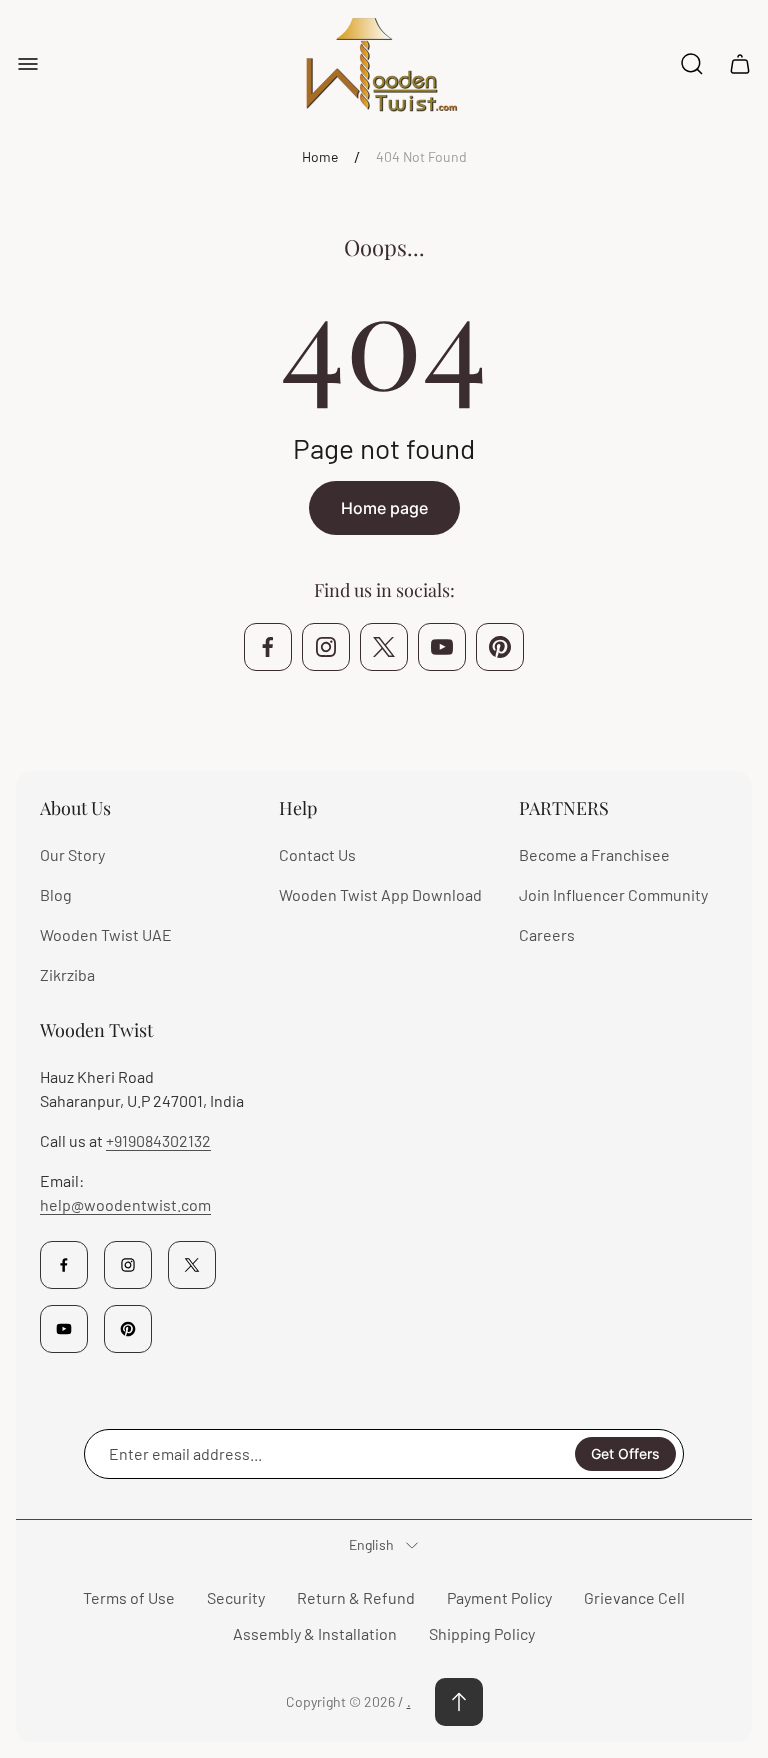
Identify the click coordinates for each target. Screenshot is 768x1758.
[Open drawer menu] (28, 64)
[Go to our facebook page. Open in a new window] (268, 647)
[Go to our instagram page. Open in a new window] (326, 647)
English (371, 1544)
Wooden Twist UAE (106, 934)
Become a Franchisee (594, 854)
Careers (547, 934)
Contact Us (317, 854)
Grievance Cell (634, 1597)
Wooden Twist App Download (380, 894)
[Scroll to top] (459, 1702)
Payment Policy (499, 1597)
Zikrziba (67, 974)
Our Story (72, 854)
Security (236, 1597)
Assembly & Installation (315, 1633)
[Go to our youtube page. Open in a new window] (442, 647)
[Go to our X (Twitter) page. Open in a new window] (384, 647)
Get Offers (625, 1453)
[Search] (692, 64)
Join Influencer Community (613, 894)
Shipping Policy (482, 1633)
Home (320, 156)
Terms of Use (129, 1597)
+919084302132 (158, 1140)
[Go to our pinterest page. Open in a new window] (500, 647)
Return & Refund (356, 1597)
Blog (56, 894)
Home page (384, 508)
